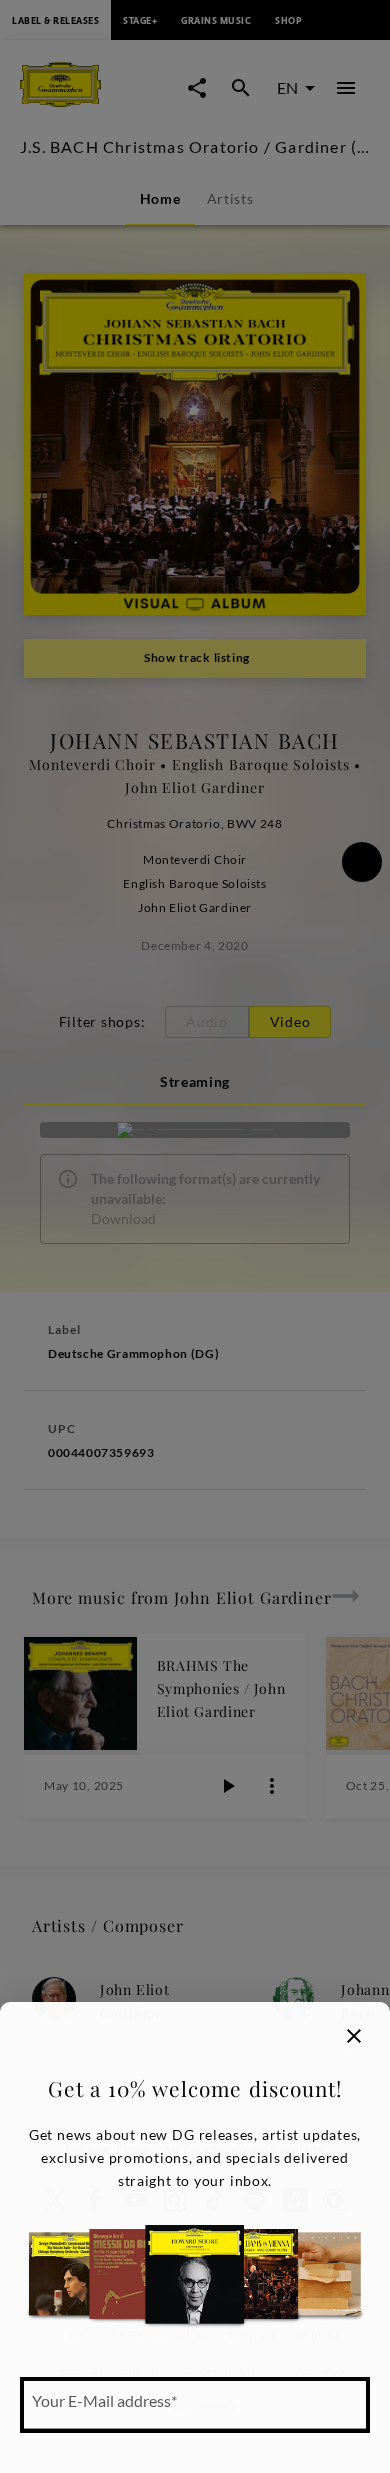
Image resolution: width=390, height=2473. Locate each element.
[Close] (354, 2036)
